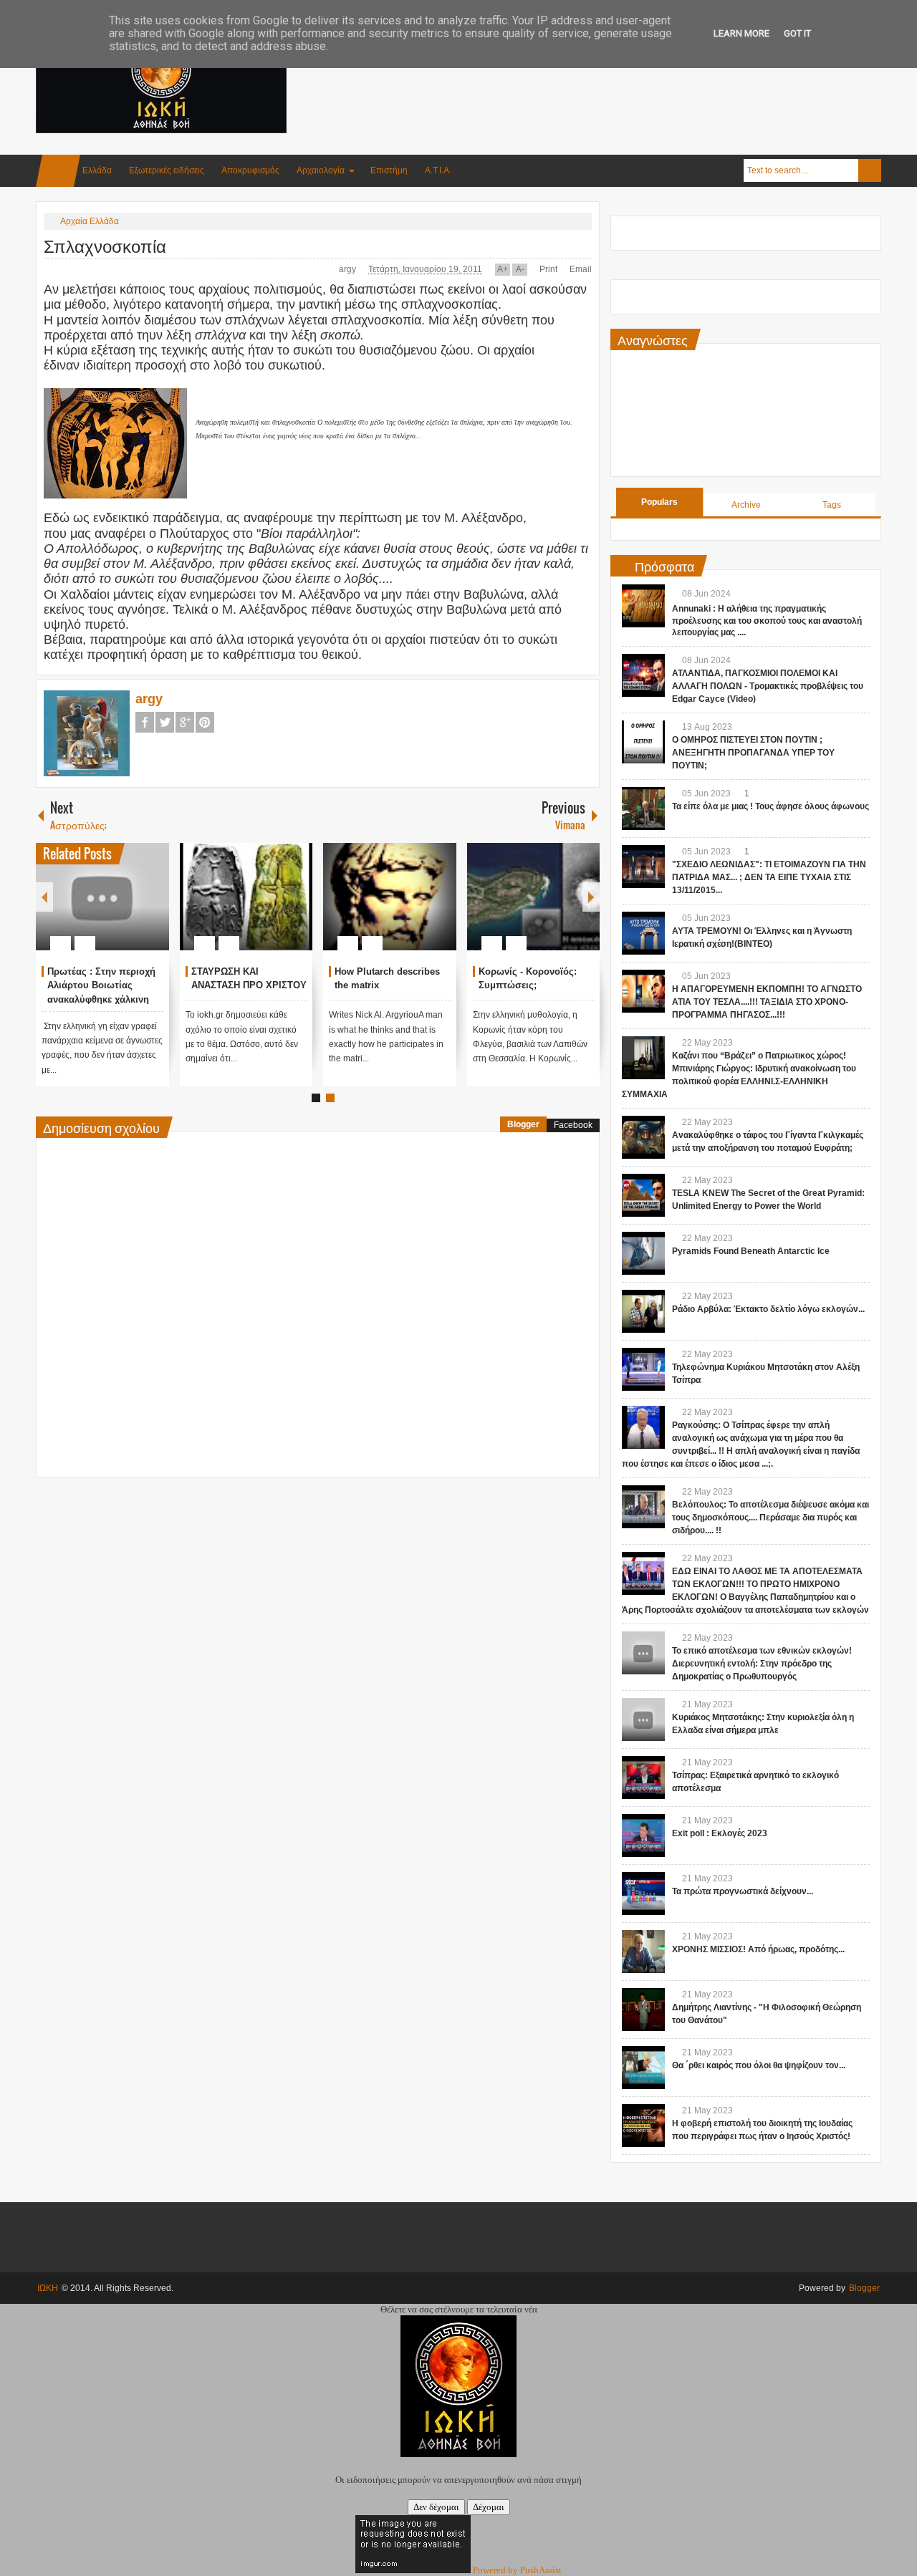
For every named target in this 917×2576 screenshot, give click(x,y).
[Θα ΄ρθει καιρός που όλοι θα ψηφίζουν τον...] (643, 2068)
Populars (659, 502)
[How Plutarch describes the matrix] (390, 897)
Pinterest (205, 722)
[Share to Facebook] (115, 909)
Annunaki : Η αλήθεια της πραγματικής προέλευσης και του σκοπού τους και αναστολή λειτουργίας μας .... (767, 621)
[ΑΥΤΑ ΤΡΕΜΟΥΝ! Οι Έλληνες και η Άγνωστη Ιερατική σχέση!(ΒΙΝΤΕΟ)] (643, 933)
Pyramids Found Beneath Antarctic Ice (751, 1251)
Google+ (185, 722)
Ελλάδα (97, 170)
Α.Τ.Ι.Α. (438, 170)
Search (870, 170)
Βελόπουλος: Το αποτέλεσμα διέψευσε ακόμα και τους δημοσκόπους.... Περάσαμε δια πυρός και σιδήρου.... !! (770, 1518)
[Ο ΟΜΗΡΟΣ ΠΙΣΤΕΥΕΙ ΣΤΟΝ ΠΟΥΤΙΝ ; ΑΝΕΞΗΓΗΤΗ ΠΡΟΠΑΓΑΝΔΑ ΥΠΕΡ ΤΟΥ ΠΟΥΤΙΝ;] (643, 742)
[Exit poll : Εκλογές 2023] (643, 1835)
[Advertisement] (620, 71)
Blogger (523, 1124)
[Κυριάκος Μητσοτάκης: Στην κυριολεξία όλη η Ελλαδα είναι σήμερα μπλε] (643, 1719)
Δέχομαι (489, 2507)
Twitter (165, 722)
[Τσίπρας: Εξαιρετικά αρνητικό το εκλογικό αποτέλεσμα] (643, 1777)
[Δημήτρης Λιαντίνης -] (643, 2010)
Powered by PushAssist (517, 2570)
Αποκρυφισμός (250, 170)
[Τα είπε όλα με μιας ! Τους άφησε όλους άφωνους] (643, 809)
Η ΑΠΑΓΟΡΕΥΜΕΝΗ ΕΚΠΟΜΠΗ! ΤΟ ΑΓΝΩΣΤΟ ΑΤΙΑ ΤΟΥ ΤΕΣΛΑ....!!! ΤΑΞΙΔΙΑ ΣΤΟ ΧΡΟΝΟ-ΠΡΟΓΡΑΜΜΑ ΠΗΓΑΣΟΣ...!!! (767, 1002)
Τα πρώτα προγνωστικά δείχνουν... (743, 1891)
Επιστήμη (389, 170)
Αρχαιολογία (321, 170)
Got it (797, 33)
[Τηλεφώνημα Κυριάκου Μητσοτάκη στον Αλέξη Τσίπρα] (643, 1369)
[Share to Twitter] (134, 909)
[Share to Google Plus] (153, 909)
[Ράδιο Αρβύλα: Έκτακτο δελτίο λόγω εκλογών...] (643, 1311)
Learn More (741, 33)
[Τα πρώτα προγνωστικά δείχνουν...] (643, 1894)
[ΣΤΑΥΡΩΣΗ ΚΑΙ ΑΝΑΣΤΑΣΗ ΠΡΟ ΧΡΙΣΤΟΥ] (246, 897)
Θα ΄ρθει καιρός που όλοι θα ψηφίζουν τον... (759, 2065)
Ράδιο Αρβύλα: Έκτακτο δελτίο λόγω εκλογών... (768, 1309)
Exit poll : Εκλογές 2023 (720, 1833)
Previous (44, 897)
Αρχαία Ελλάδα (90, 221)
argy (349, 269)
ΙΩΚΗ (48, 2288)
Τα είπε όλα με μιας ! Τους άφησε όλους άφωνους (770, 806)
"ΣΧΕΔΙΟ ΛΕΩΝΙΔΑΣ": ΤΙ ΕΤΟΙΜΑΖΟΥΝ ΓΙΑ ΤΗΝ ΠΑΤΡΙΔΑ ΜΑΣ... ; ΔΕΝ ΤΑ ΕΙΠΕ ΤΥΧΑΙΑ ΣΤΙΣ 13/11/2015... (769, 877)
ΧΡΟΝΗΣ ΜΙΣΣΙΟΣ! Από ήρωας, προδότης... (758, 1949)
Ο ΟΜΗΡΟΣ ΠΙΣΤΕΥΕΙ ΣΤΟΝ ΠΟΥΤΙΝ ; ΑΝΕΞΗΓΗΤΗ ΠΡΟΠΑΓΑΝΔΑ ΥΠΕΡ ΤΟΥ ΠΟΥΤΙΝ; (753, 753)
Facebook (145, 722)
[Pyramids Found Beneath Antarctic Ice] (643, 1253)
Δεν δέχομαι (436, 2507)
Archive (746, 505)
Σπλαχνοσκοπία (105, 245)
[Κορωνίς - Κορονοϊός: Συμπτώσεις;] (534, 897)
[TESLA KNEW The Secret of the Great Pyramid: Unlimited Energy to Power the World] (643, 1195)
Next (591, 897)
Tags (832, 505)
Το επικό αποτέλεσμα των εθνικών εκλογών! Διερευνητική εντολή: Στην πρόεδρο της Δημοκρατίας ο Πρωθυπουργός (762, 1664)
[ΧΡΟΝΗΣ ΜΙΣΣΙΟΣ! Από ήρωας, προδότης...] (643, 1952)
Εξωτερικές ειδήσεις (167, 170)
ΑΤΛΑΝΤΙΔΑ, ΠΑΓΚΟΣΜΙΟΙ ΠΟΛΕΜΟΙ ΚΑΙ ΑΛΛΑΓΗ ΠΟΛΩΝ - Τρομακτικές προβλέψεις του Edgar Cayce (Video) (768, 686)
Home (58, 171)
